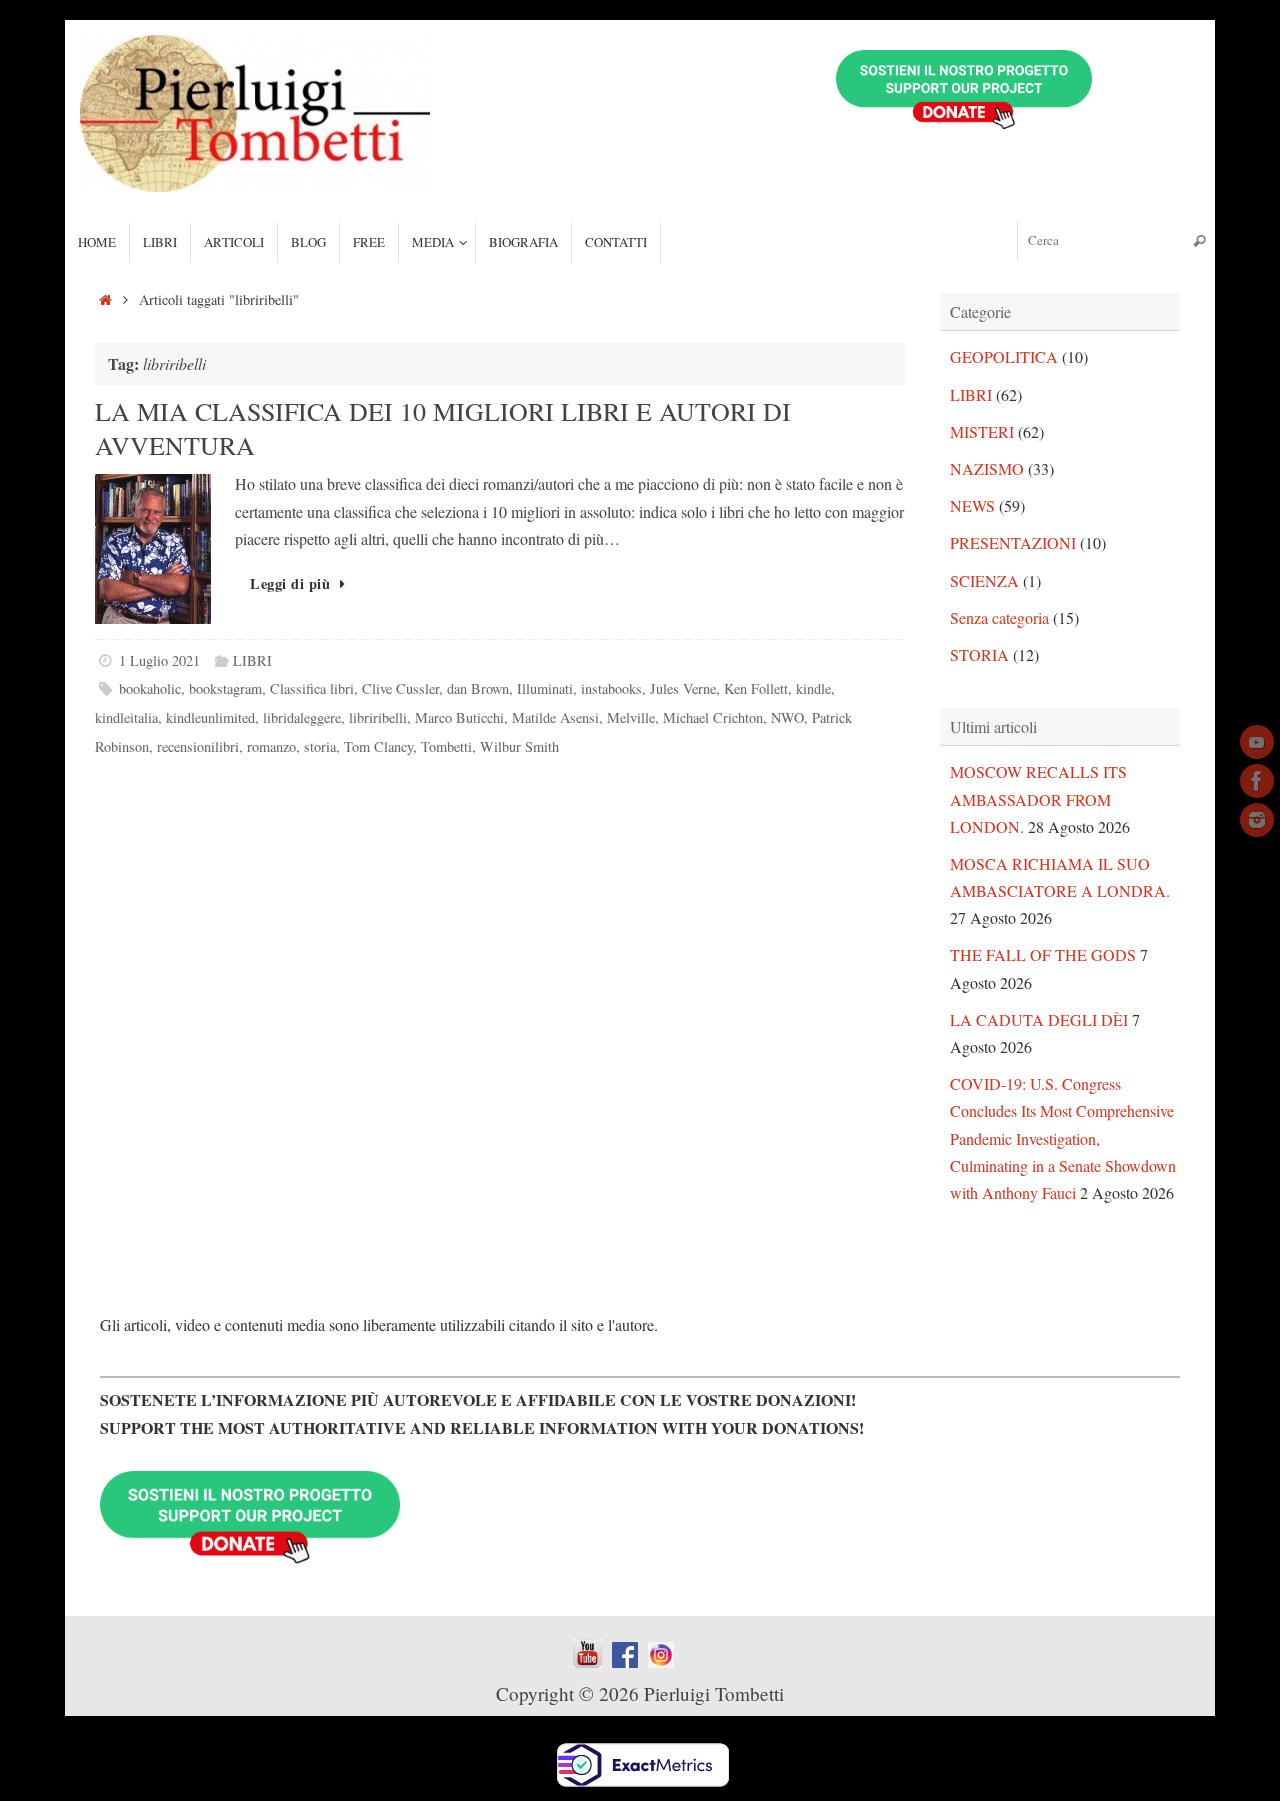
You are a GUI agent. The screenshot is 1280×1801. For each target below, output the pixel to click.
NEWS (972, 505)
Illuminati (545, 688)
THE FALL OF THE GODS (1043, 954)
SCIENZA (984, 580)
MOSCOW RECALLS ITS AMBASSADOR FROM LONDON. (1038, 798)
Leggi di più (290, 583)
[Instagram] (1257, 820)
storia (320, 746)
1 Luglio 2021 (159, 660)
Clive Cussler (400, 688)
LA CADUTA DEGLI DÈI (1039, 1019)
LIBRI (252, 660)
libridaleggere (302, 717)
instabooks (611, 688)
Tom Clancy (378, 746)
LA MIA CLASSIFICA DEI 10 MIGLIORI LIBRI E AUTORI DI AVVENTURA (443, 428)
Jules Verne (683, 688)
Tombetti (446, 746)
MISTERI (982, 431)
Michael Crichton (713, 717)
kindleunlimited (210, 717)
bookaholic (150, 688)
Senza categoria (999, 617)
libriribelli (378, 717)
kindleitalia (126, 717)
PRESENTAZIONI (1013, 542)
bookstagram (225, 688)
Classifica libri (312, 688)
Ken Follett (756, 688)
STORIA (979, 654)
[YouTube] (1257, 742)
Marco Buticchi (459, 717)
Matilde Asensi (555, 717)
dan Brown (478, 688)
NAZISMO (987, 468)
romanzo (271, 746)
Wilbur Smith (519, 746)
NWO (787, 717)
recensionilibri (198, 746)
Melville (631, 717)
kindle (813, 688)
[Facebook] (1257, 781)
